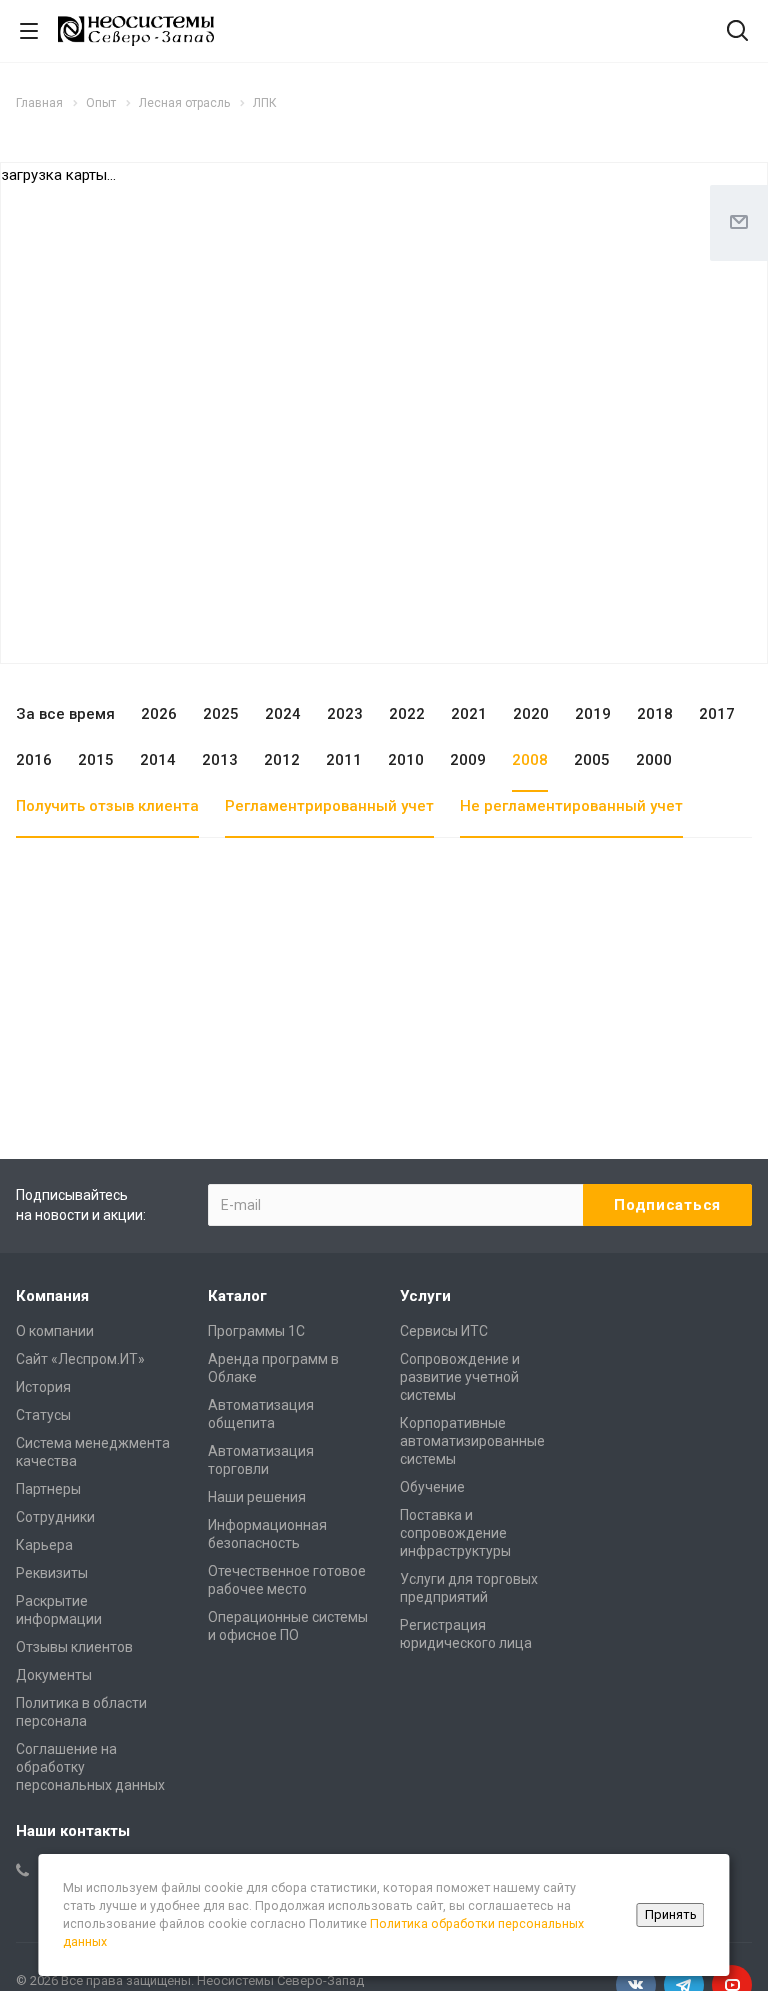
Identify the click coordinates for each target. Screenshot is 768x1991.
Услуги (425, 1296)
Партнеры (48, 1489)
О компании (55, 1331)
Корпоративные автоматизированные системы (472, 1441)
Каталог (237, 1296)
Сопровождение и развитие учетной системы (460, 1377)
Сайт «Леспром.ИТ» (80, 1359)
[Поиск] (737, 32)
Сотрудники (55, 1517)
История (43, 1387)
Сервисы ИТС (444, 1331)
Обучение (432, 1487)
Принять (671, 1914)
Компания (52, 1296)
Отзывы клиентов (74, 1647)
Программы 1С (256, 1331)
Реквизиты (52, 1573)
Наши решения (257, 1497)
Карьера (44, 1545)
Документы (54, 1675)
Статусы (43, 1415)
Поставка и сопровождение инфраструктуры (455, 1533)
